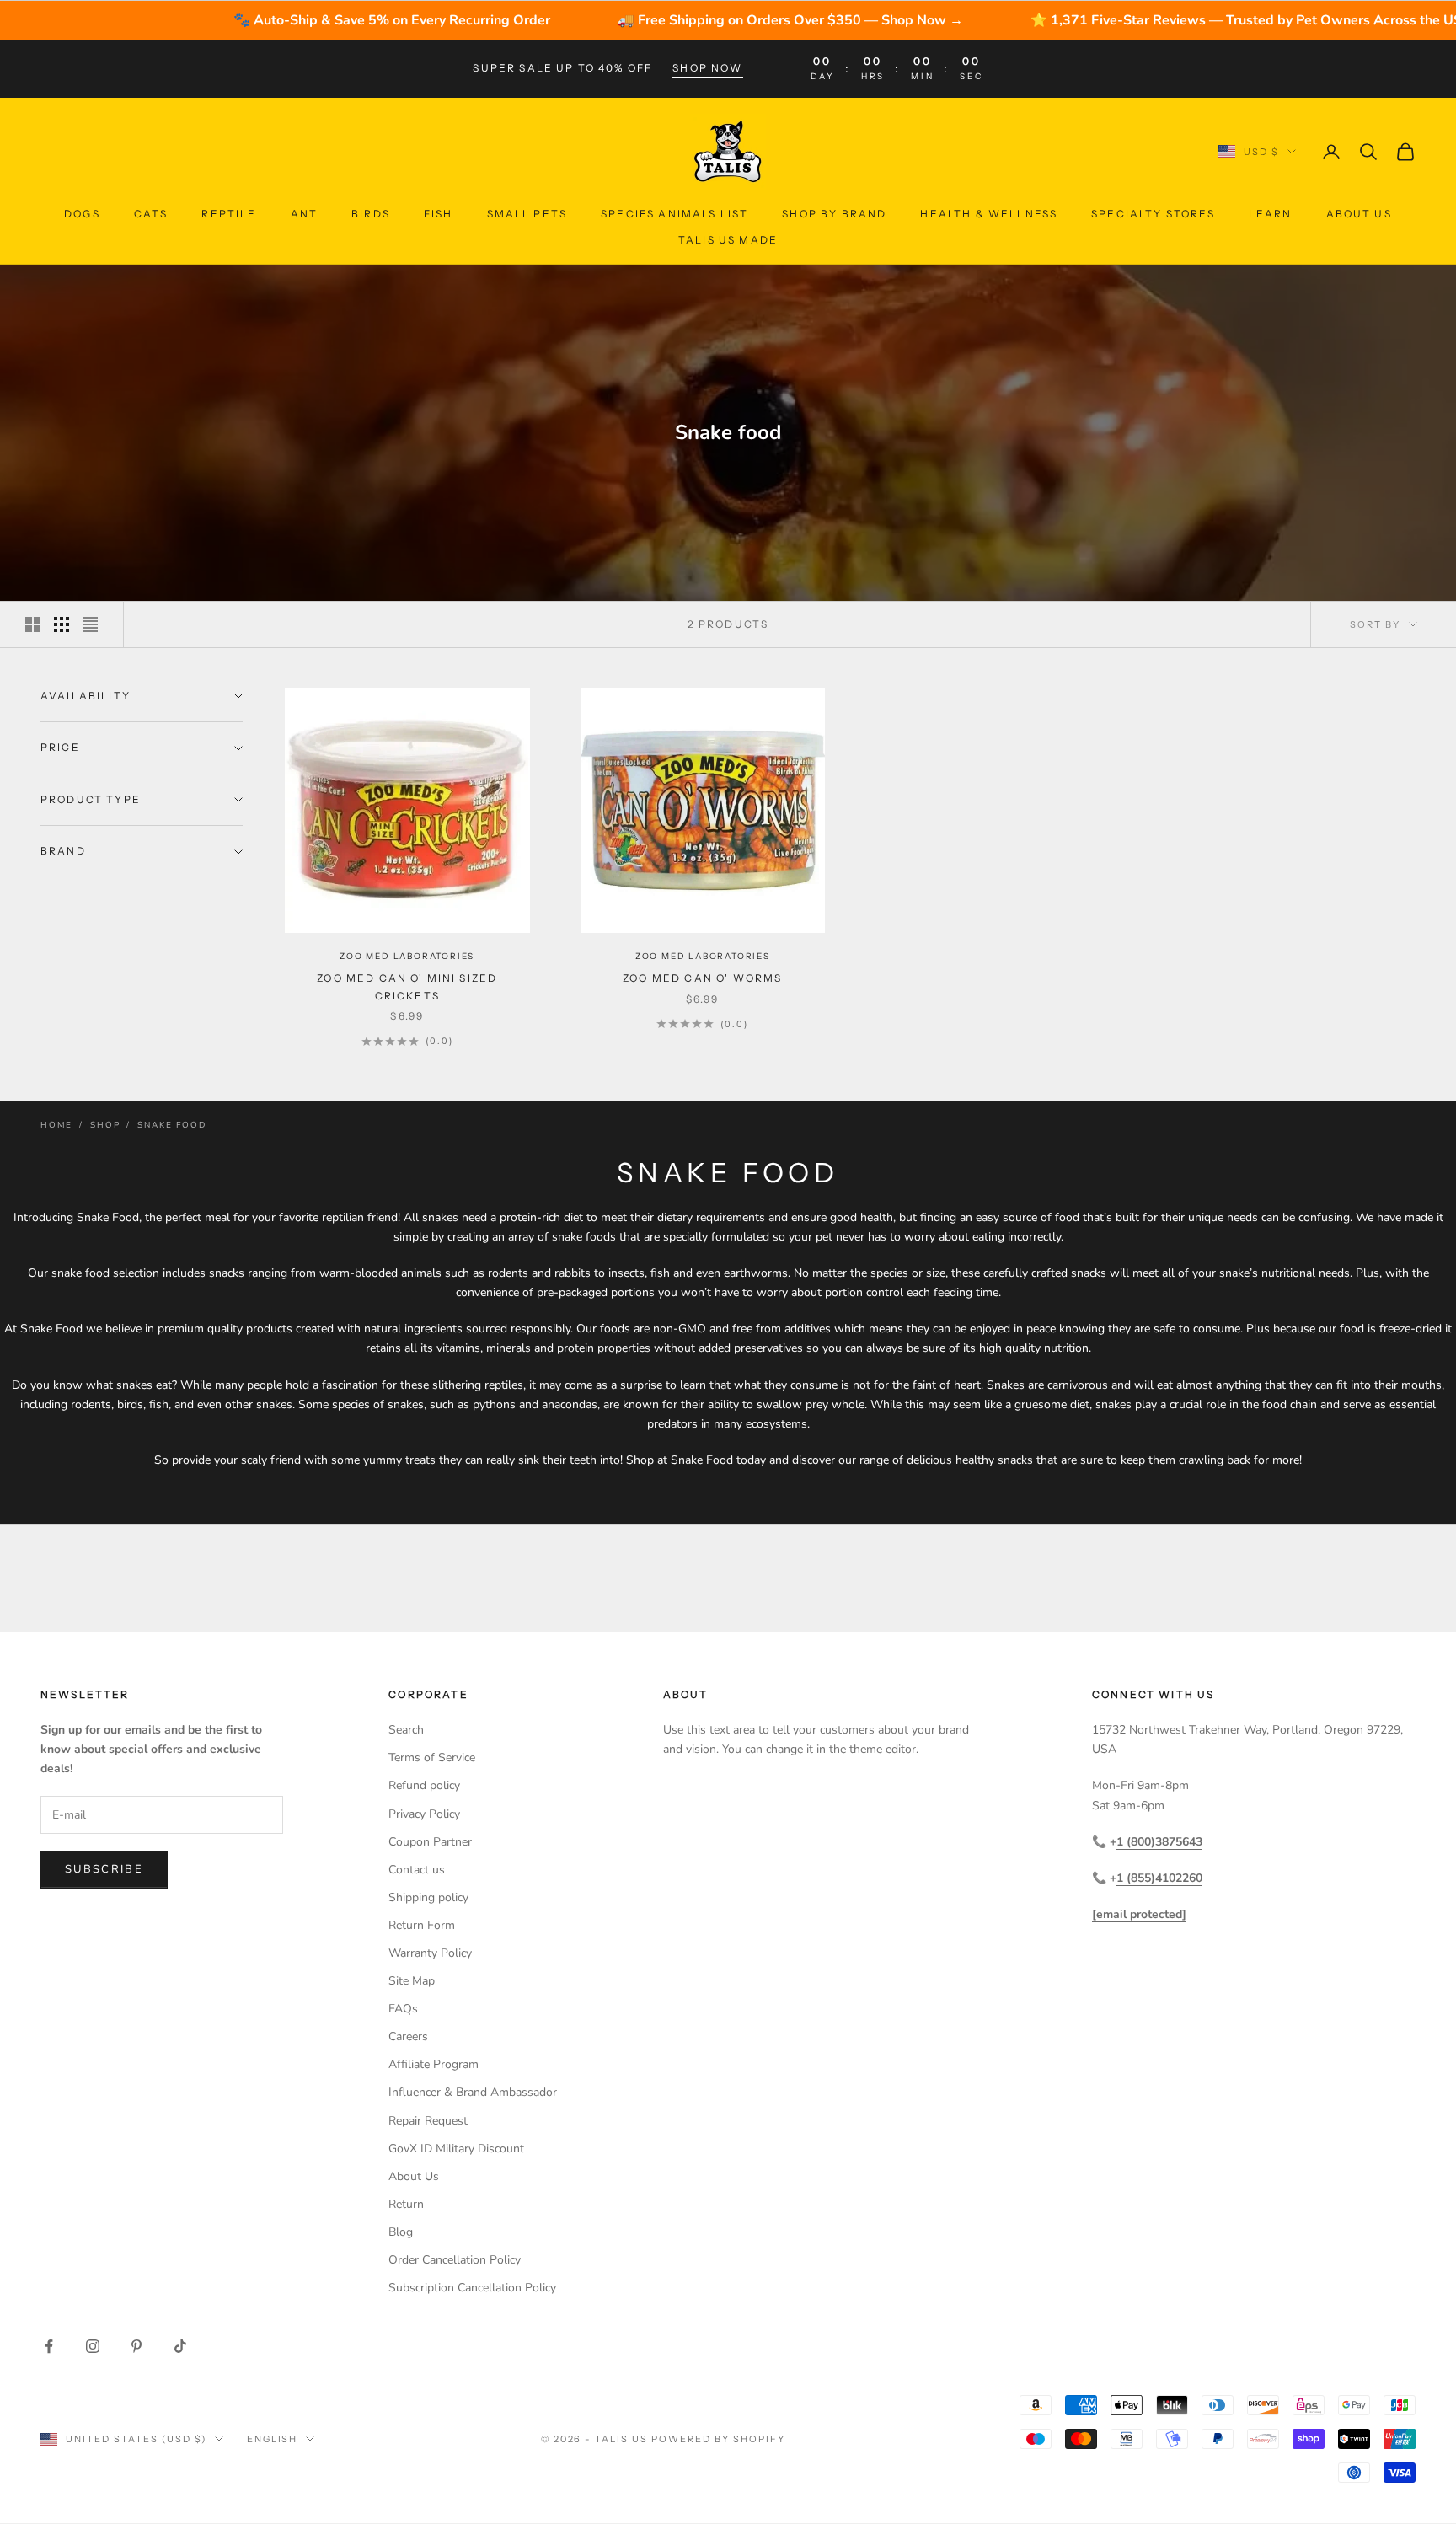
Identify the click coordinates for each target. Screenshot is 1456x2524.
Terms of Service (432, 1758)
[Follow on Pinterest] (136, 2346)
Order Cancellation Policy (455, 2260)
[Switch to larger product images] (33, 624)
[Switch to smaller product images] (62, 624)
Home (56, 1125)
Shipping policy (428, 1897)
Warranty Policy (430, 1953)
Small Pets (527, 214)
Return (406, 2204)
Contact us (417, 1870)
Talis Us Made (728, 239)
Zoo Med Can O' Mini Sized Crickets (407, 986)
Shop (105, 1125)
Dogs (82, 214)
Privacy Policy (424, 1814)
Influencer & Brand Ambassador (473, 2092)
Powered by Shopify (718, 2439)
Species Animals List (674, 214)
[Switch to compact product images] (90, 624)
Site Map (412, 1981)
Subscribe (104, 1869)
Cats (151, 214)
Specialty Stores (1153, 214)
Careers (408, 2036)
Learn (1271, 214)
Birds (371, 214)
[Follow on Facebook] (49, 2346)
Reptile (229, 214)
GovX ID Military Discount (456, 2149)
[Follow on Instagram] (93, 2346)
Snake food (171, 1125)
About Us (1359, 214)
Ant (304, 214)
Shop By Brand (834, 214)
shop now (707, 68)
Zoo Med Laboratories (407, 956)
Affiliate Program (434, 2064)
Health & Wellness (989, 214)
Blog (401, 2232)
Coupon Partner (430, 1842)
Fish (439, 214)
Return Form (422, 1925)
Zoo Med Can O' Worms (702, 978)
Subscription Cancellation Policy (472, 2288)
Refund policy (424, 1785)
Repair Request (428, 2121)
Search (406, 1730)
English (273, 2439)
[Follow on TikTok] (180, 2346)
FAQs (403, 2009)
